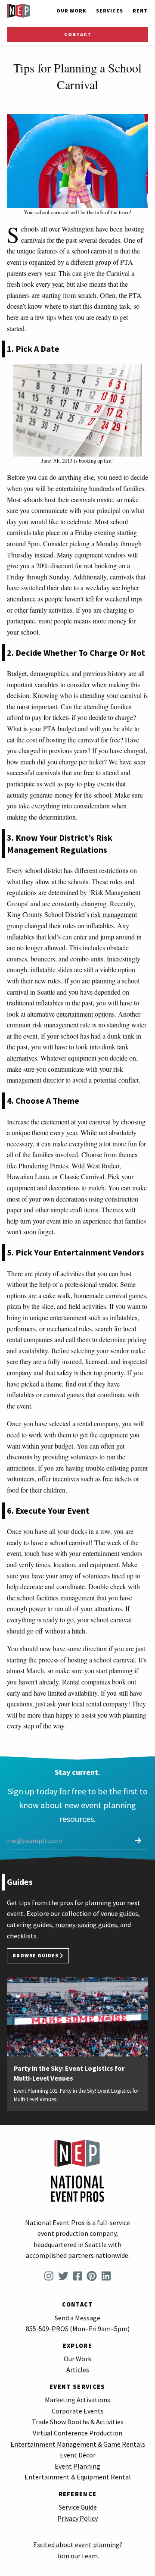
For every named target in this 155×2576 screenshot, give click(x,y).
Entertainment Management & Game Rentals (78, 2444)
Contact (78, 34)
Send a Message (77, 2318)
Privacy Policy (77, 2518)
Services (110, 11)
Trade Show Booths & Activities (78, 2422)
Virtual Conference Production (77, 2433)
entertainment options (85, 1014)
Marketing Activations (77, 2400)
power (37, 1608)
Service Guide (78, 2507)
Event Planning (77, 2466)
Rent (140, 11)
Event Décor (78, 2455)
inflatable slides (51, 969)
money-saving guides (86, 1925)
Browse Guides (36, 1956)
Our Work (71, 11)
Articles (78, 2369)
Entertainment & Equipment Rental (78, 2477)
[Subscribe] (138, 1841)
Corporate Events (78, 2411)
